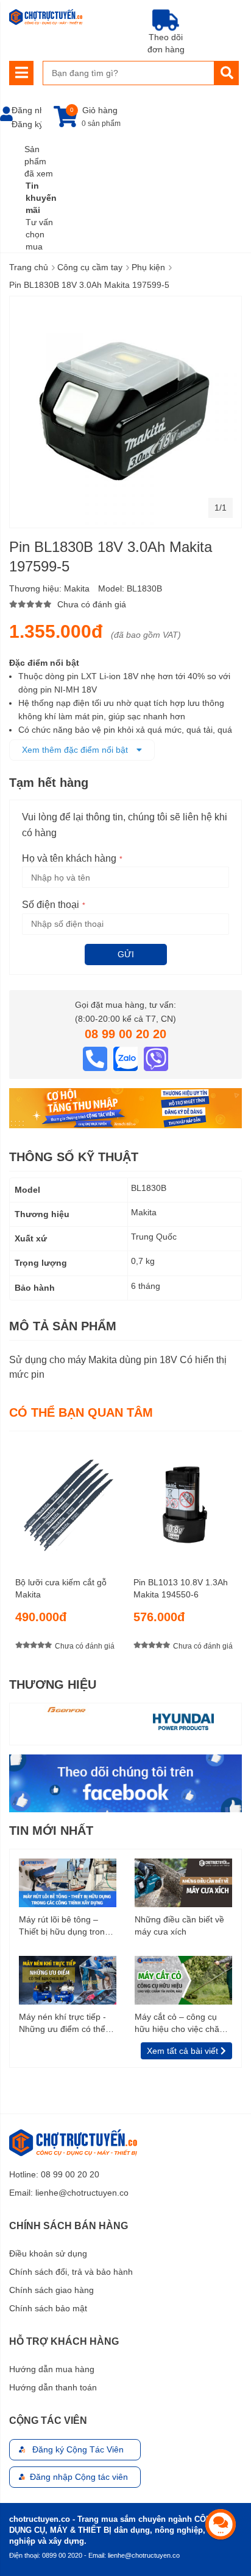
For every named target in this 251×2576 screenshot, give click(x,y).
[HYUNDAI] (68, 1721)
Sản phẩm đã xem (39, 161)
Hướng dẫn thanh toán (53, 2387)
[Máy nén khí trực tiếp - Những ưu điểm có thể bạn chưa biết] (68, 1980)
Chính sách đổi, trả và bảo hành (71, 2272)
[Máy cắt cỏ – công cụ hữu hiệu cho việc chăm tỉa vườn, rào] (183, 1980)
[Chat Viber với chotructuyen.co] (156, 1058)
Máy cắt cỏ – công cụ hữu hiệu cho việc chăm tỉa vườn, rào (181, 2023)
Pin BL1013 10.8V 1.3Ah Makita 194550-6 (181, 1588)
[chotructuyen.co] (46, 17)
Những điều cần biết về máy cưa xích (179, 1925)
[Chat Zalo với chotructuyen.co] (127, 1058)
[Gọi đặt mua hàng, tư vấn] (96, 1058)
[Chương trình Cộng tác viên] (125, 1108)
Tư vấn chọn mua (39, 234)
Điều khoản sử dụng (48, 2253)
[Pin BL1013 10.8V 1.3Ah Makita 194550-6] (185, 1499)
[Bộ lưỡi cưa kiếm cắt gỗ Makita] (67, 1499)
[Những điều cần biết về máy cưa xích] (183, 1882)
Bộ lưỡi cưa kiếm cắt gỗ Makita (61, 1588)
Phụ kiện (148, 267)
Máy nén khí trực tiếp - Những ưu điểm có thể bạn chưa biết (62, 2023)
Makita (77, 588)
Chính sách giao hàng (51, 2290)
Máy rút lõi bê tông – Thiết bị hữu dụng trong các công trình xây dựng (65, 1926)
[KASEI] (183, 1721)
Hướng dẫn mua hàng (52, 2369)
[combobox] (129, 73)
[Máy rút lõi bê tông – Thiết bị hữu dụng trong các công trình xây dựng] (68, 1882)
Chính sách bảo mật (48, 2308)
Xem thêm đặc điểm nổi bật (76, 750)
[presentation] (233, 1549)
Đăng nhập (33, 110)
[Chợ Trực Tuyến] (125, 1782)
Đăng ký (27, 124)
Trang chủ (29, 267)
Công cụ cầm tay (90, 267)
